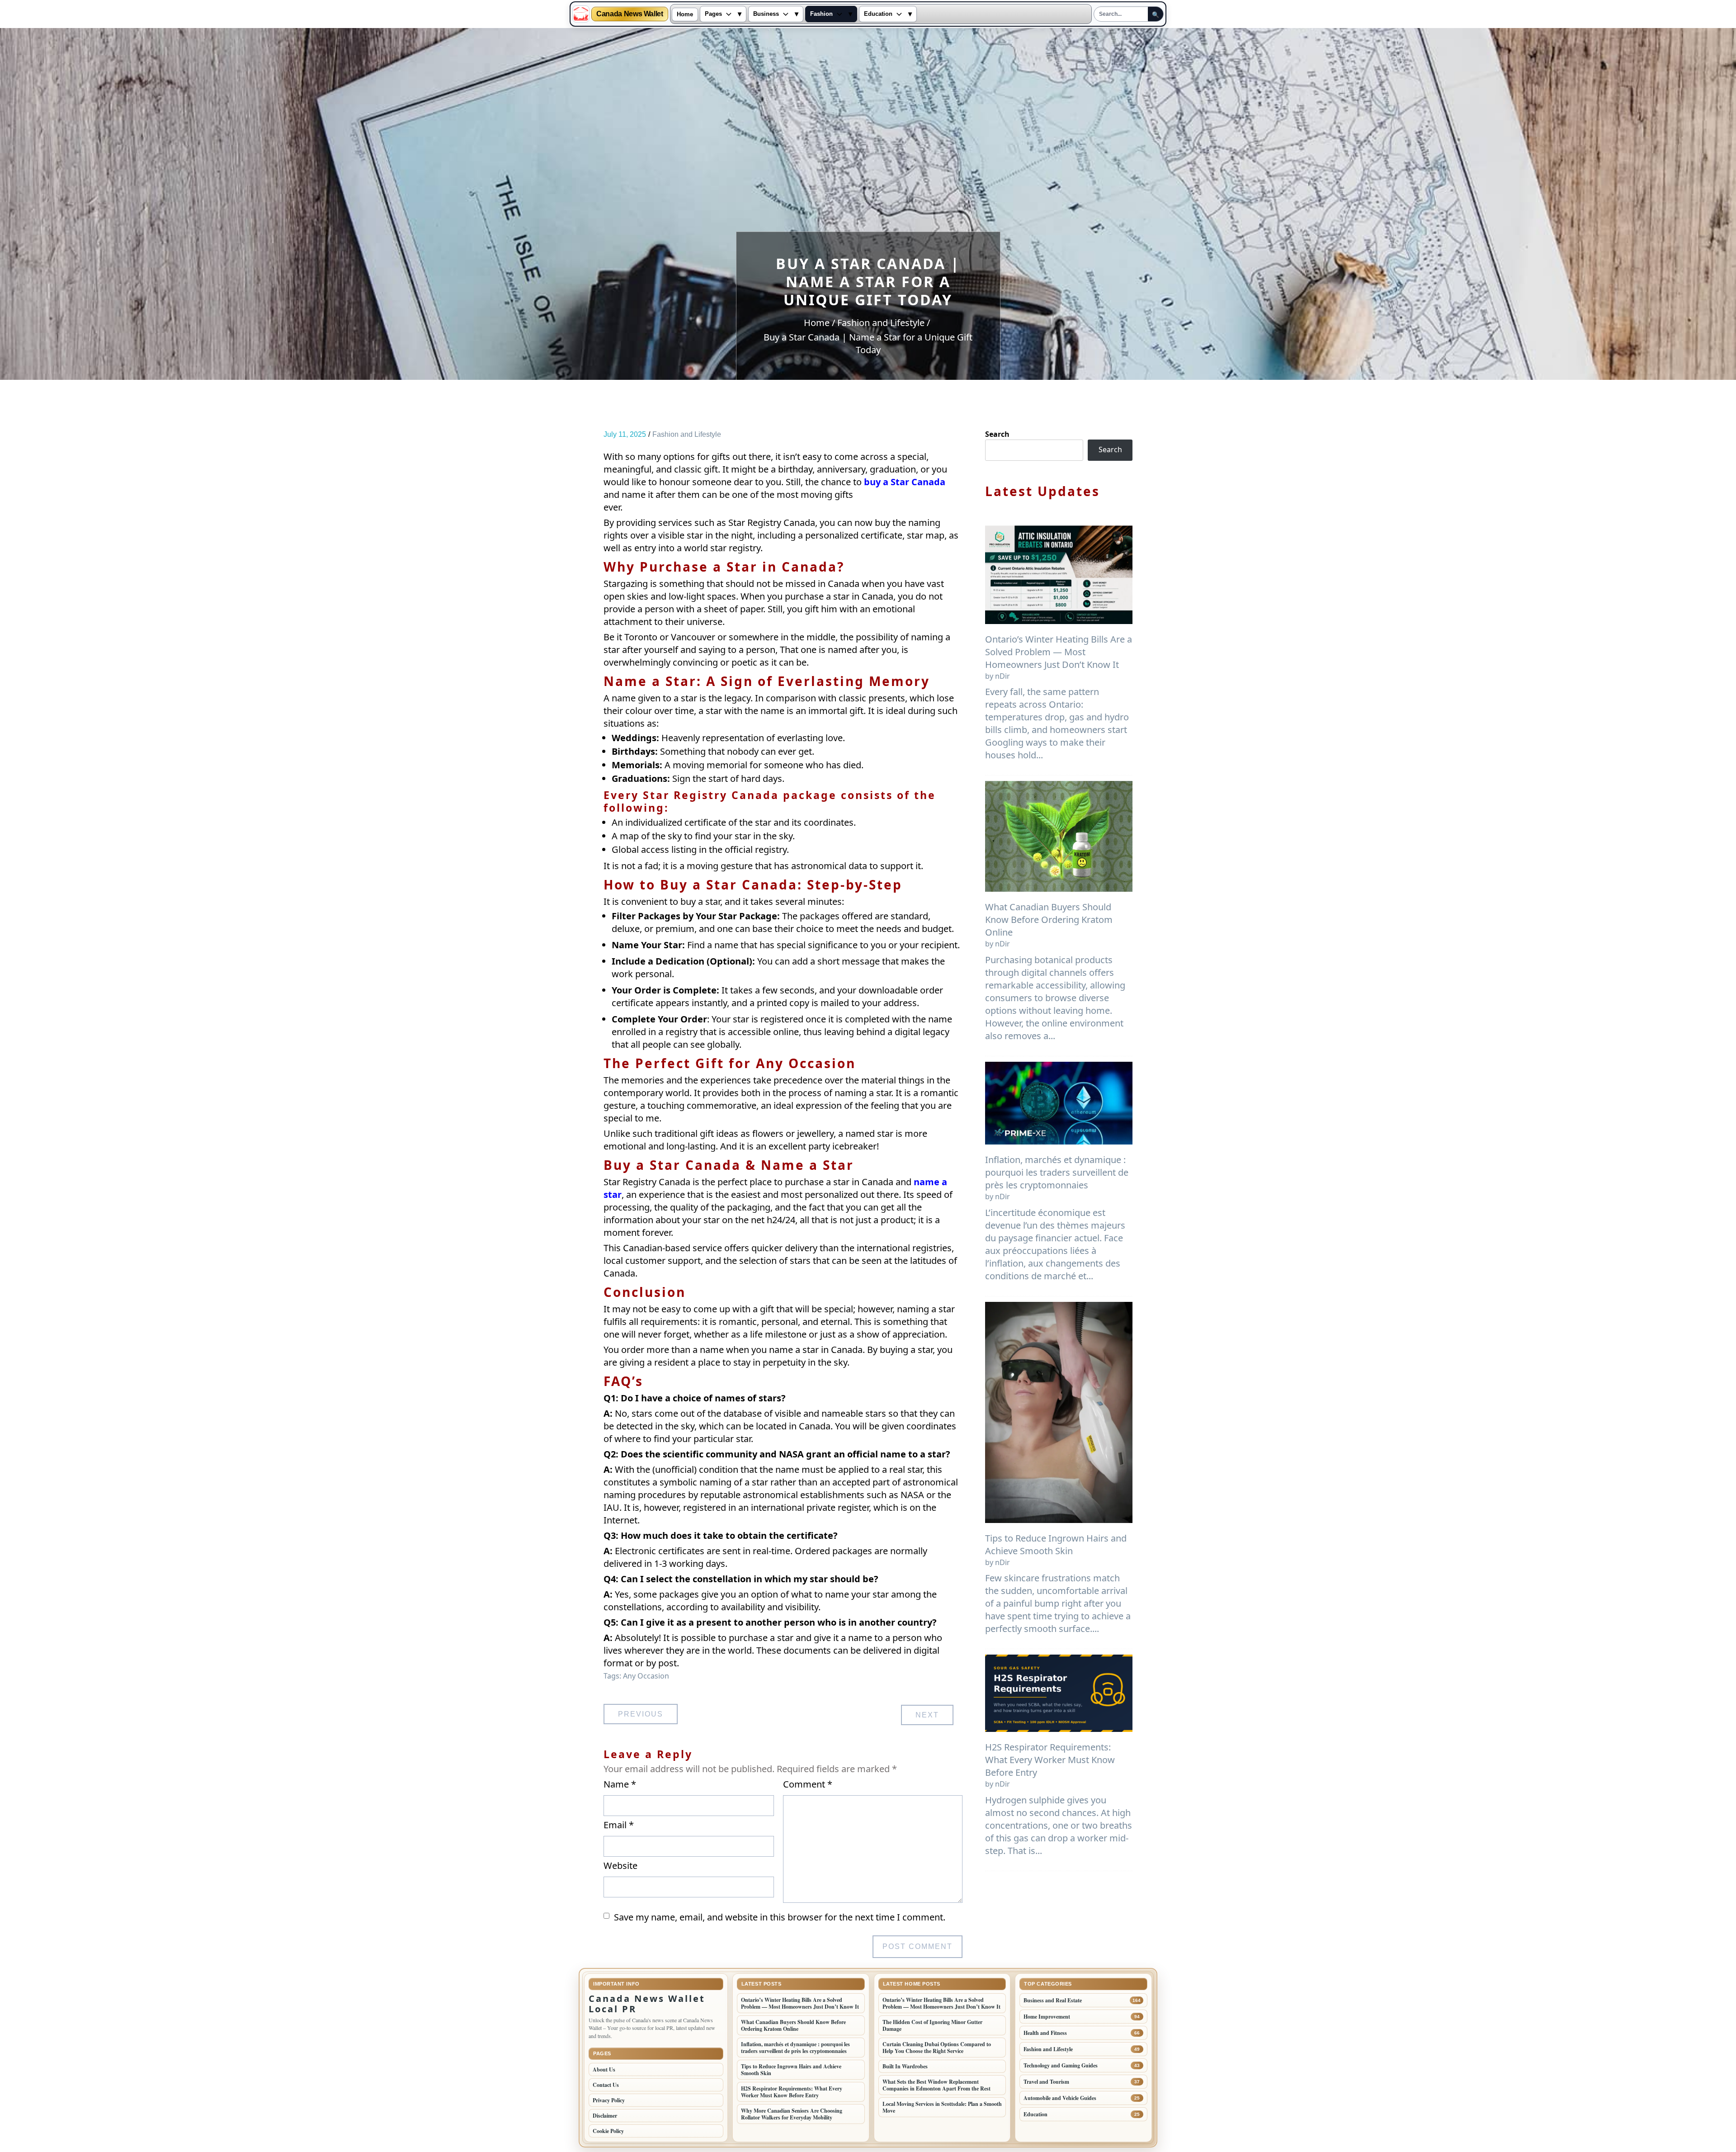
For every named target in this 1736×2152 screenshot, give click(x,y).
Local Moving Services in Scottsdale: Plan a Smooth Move (942, 2107)
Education (878, 14)
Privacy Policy (609, 2100)
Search (997, 434)
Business (766, 14)
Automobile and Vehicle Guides (1060, 2098)
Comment (808, 1784)
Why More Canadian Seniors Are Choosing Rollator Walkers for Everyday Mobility (792, 2114)
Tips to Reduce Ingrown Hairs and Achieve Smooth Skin (1056, 1544)
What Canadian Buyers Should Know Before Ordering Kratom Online (1049, 920)
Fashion (821, 14)
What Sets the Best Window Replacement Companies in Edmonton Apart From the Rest (936, 2085)
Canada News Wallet (630, 14)
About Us (604, 2069)
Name (620, 1784)
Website (620, 1866)
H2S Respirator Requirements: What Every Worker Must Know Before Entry (1050, 1760)
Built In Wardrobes (905, 2066)
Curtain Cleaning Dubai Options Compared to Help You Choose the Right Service (937, 2048)
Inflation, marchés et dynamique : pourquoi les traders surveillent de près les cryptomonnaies (1057, 1172)
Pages (713, 14)
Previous (641, 1714)
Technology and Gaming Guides (1061, 2065)
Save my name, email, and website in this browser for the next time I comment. (780, 1917)
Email (619, 1825)
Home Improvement (1047, 2017)
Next (927, 1715)
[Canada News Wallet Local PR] (581, 14)
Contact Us (606, 2085)
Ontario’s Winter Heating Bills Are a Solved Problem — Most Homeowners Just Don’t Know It (1059, 652)
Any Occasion (646, 1676)
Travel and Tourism (1046, 2082)
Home (685, 14)
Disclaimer (605, 2116)
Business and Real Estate (1053, 2000)
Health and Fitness (1045, 2033)
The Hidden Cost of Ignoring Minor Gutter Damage (932, 2025)
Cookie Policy (608, 2131)
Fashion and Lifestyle (687, 434)
